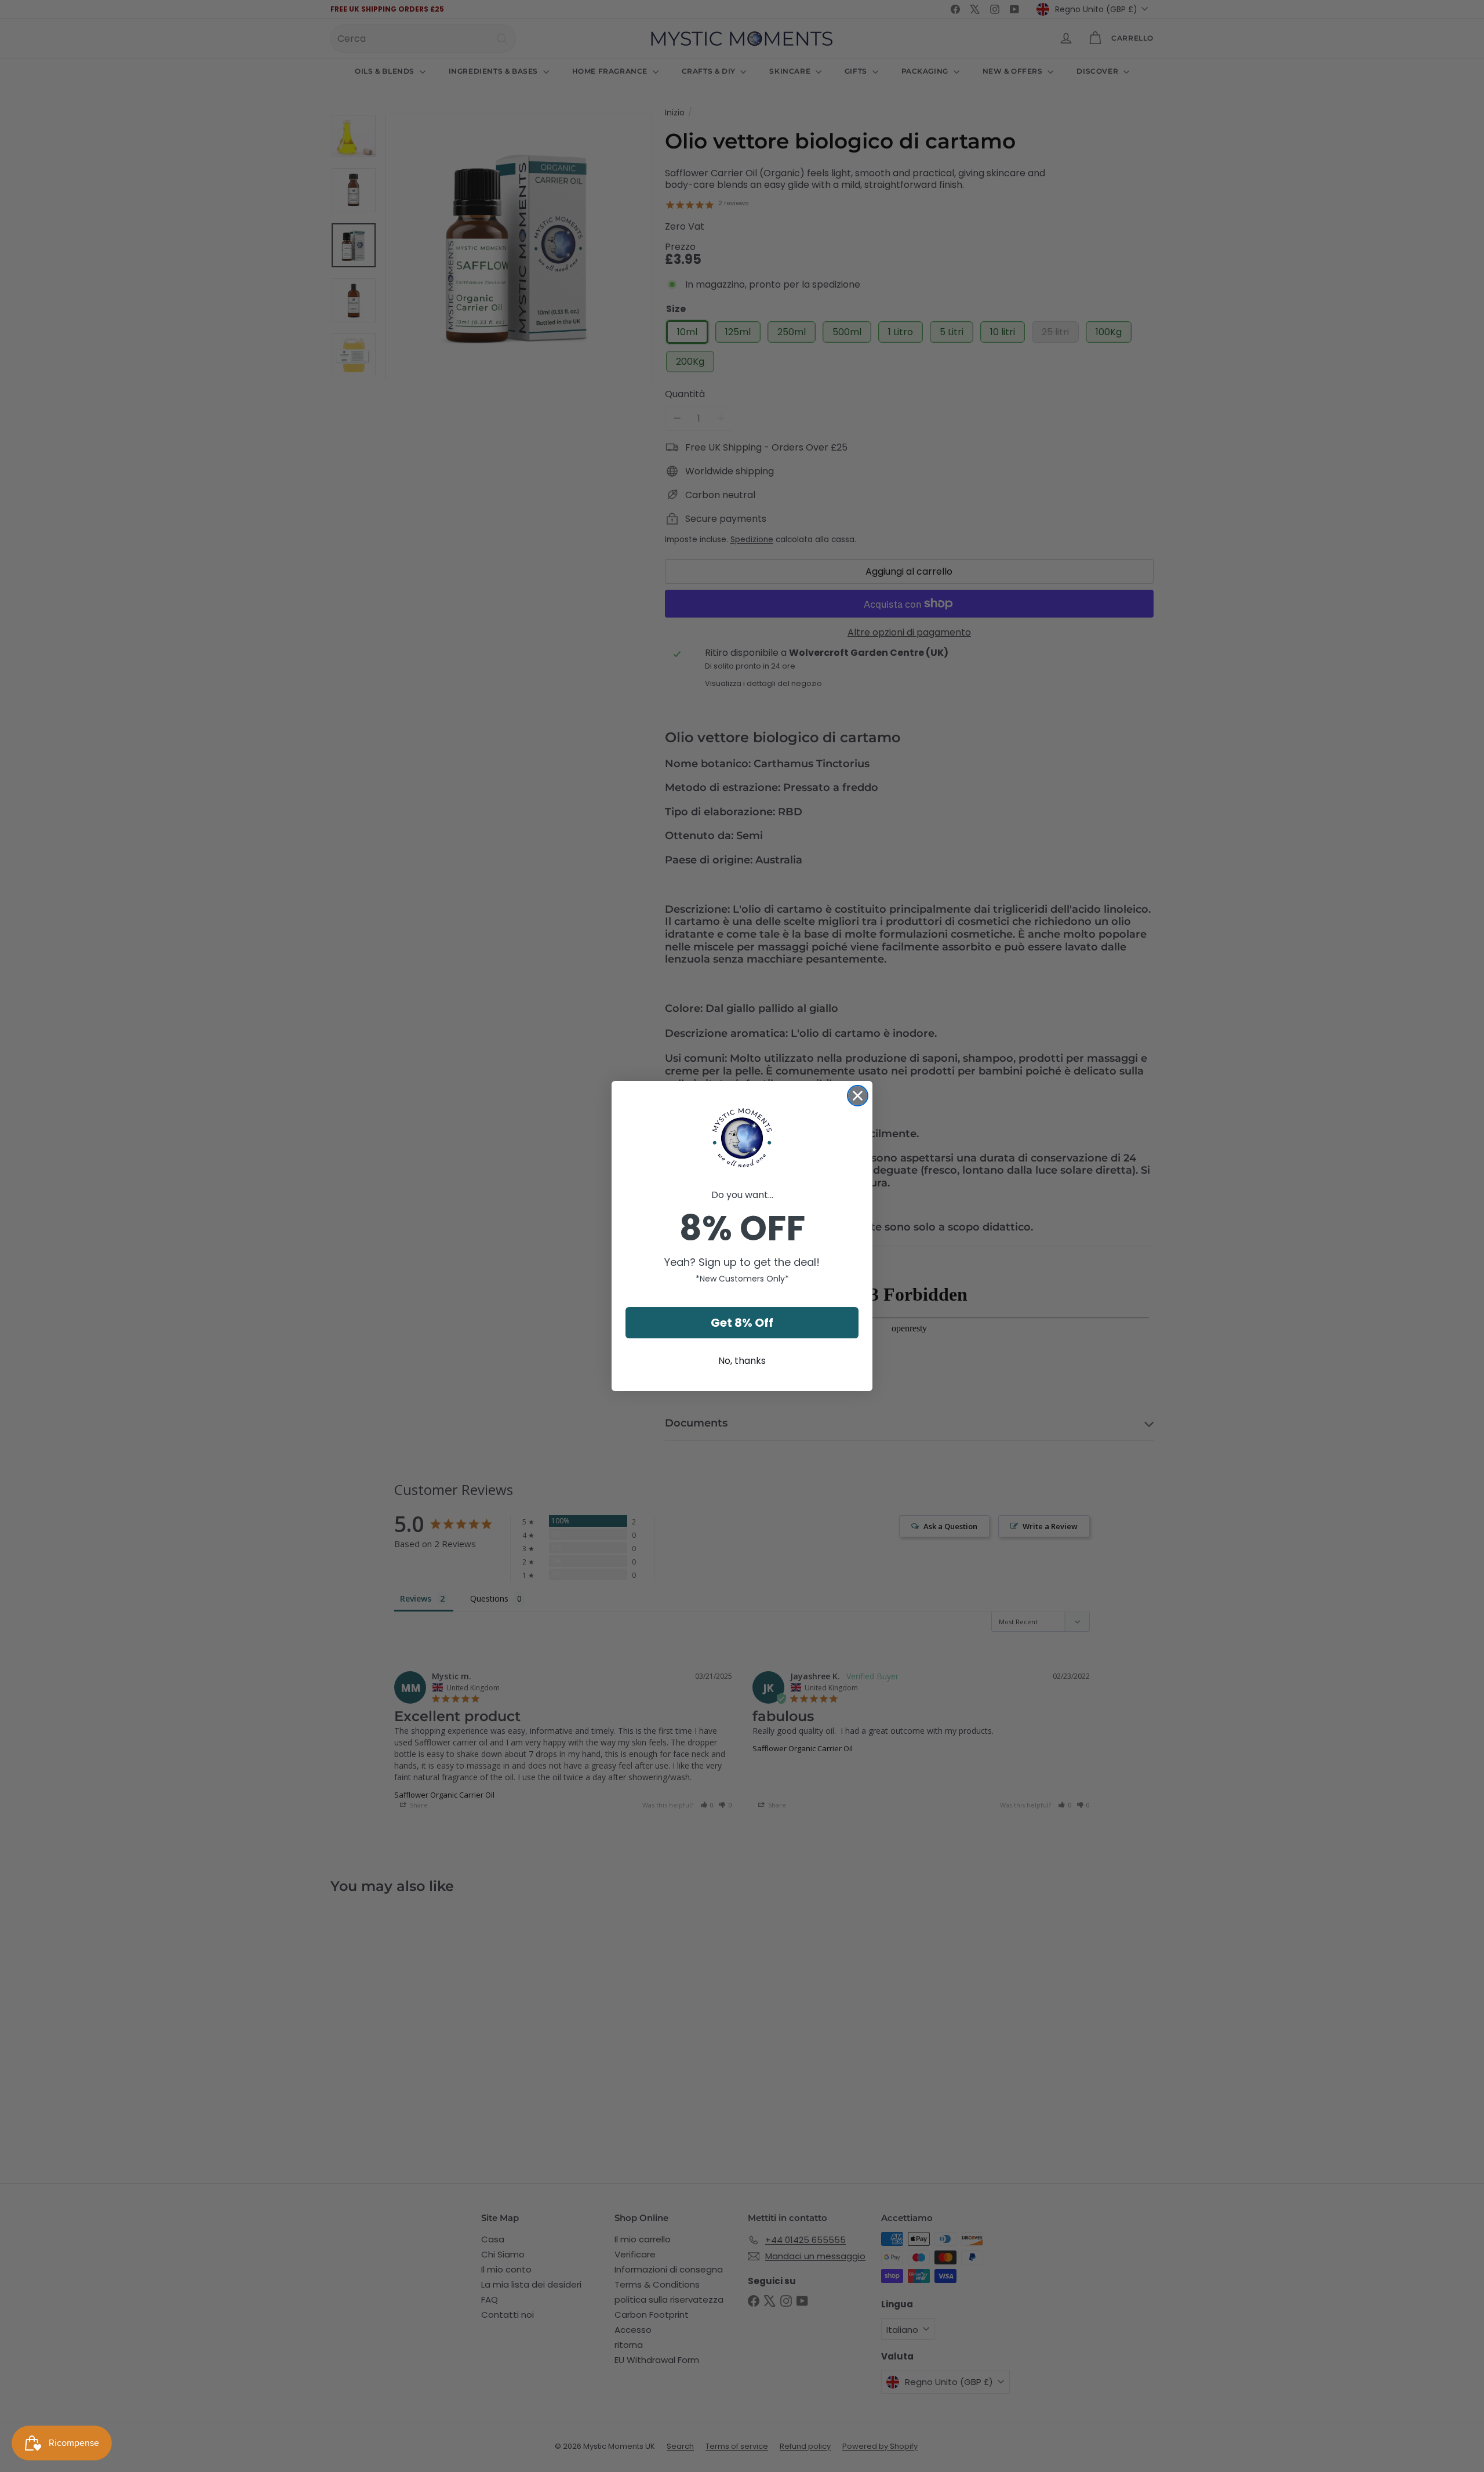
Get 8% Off (742, 1323)
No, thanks (742, 1361)
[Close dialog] (858, 1096)
